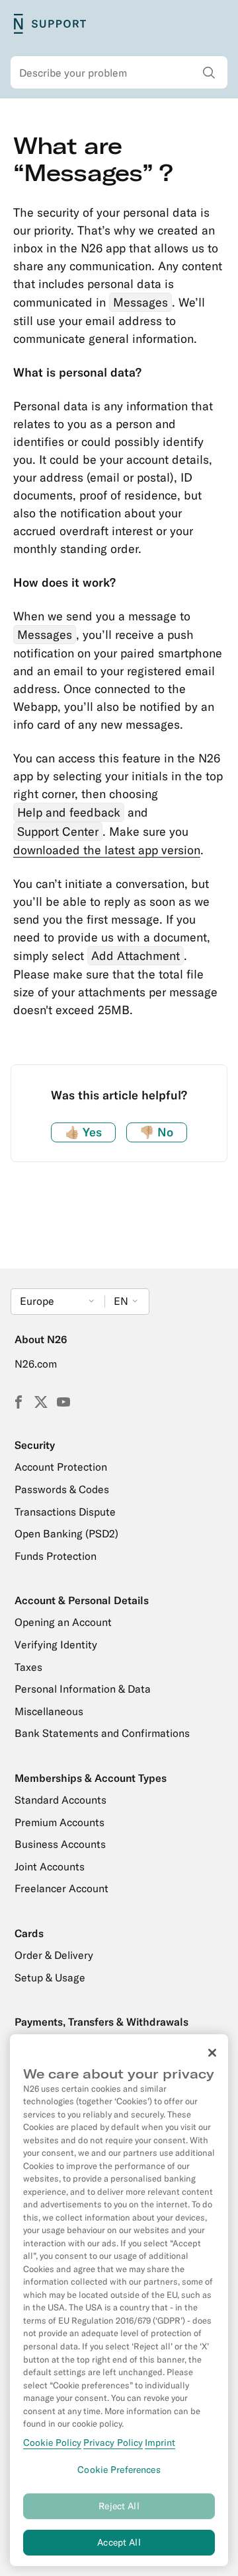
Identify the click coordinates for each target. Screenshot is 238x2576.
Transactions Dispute (65, 1512)
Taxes (28, 1667)
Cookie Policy (52, 2443)
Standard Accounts (60, 1800)
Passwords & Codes (62, 1489)
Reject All (119, 2506)
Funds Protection (56, 1556)
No (156, 1132)
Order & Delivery (54, 1955)
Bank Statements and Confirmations (102, 1733)
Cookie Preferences (119, 2470)
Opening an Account (63, 1622)
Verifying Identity (56, 1644)
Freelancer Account (61, 1888)
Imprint (160, 2443)
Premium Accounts (59, 1822)
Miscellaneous (49, 1711)
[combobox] (119, 73)
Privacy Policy (113, 2443)
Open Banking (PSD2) (66, 1533)
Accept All (119, 2542)
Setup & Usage (50, 1977)
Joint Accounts (50, 1866)
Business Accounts (60, 1844)
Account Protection (61, 1467)
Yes (83, 1132)
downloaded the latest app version (107, 850)
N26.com (36, 1364)
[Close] (212, 2053)
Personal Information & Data (83, 1689)
